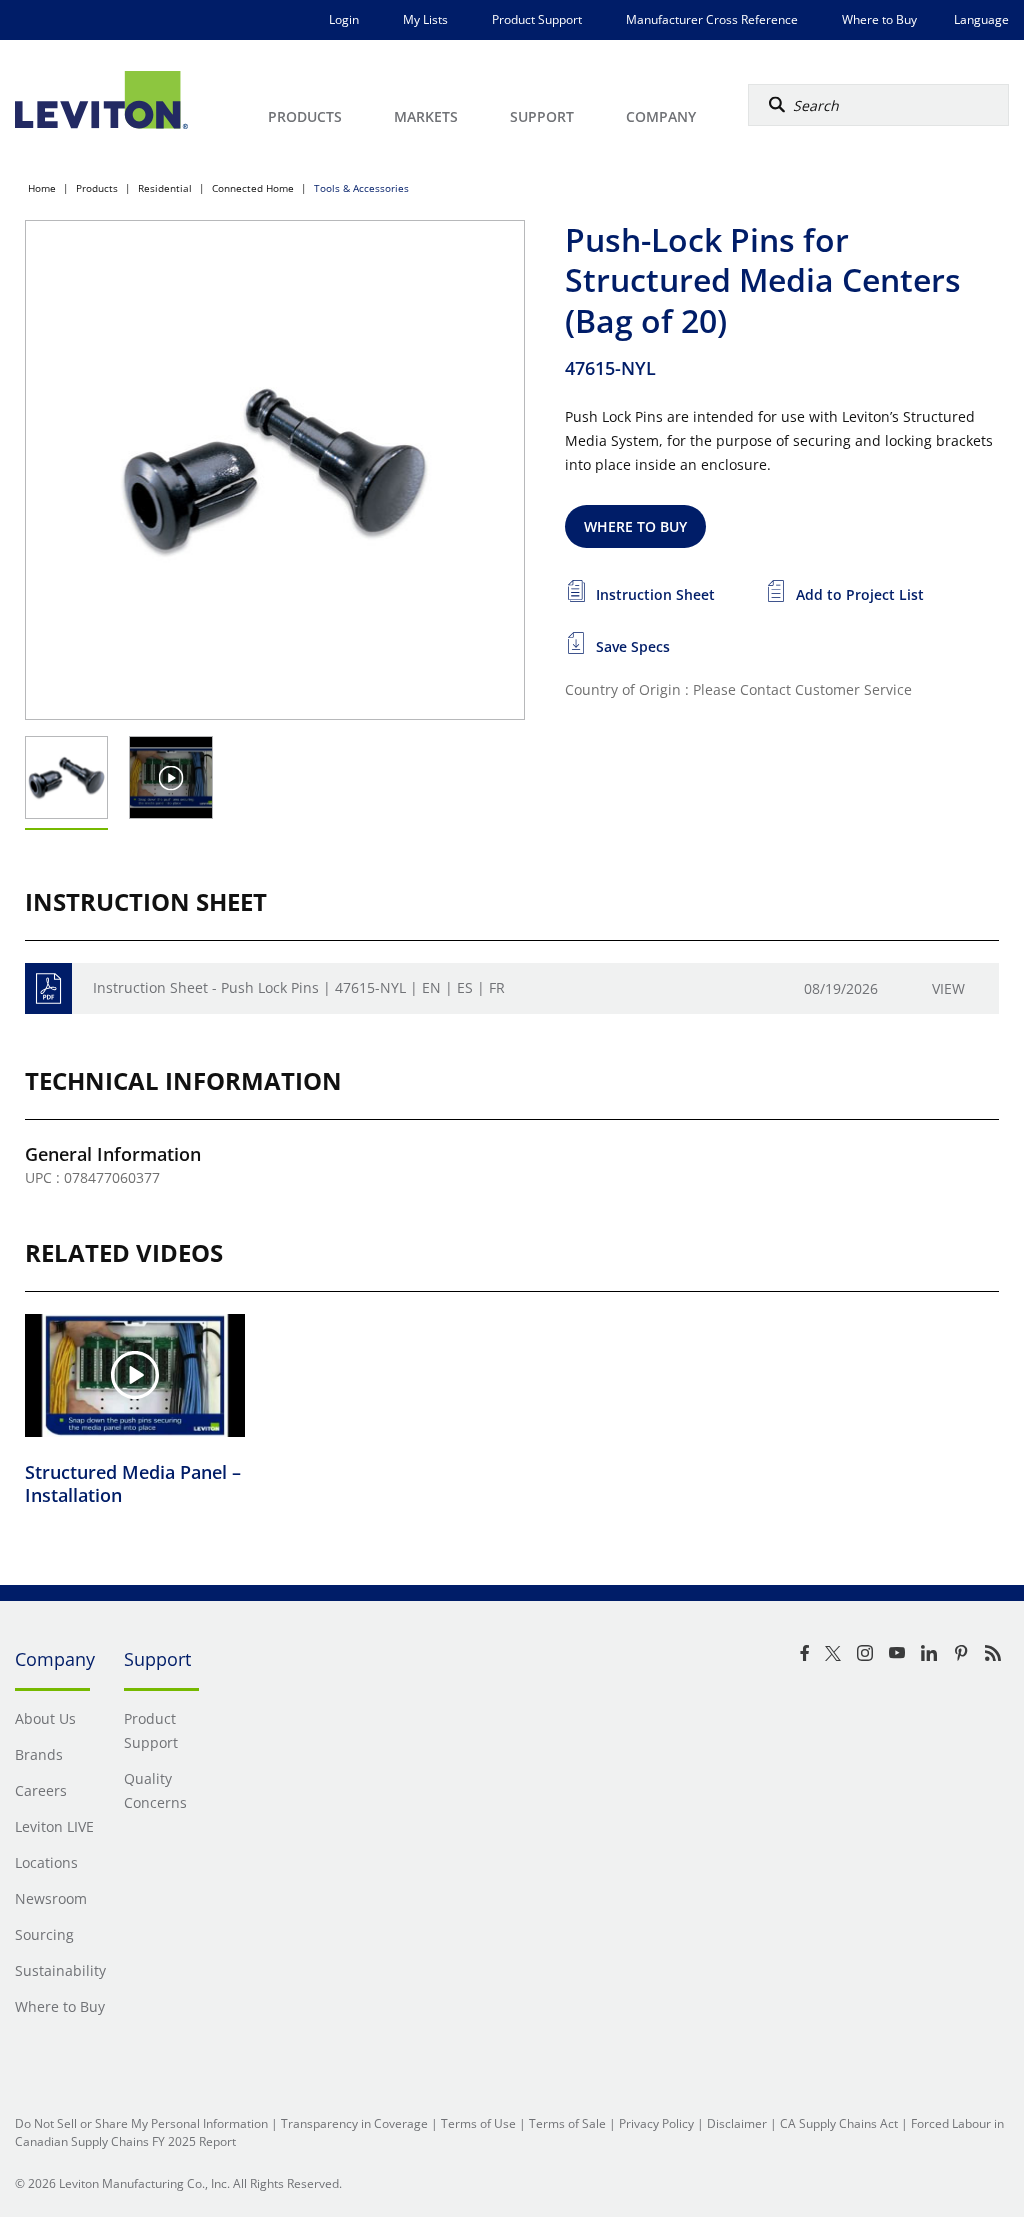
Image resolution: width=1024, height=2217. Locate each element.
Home (42, 188)
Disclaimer (737, 2123)
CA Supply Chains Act (839, 2123)
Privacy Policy (656, 2123)
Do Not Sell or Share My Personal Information (141, 2123)
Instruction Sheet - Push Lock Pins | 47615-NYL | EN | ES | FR (299, 987)
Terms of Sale (567, 2123)
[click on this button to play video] (171, 777)
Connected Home (253, 188)
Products (97, 188)
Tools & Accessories (361, 188)
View (948, 988)
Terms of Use (478, 2123)
